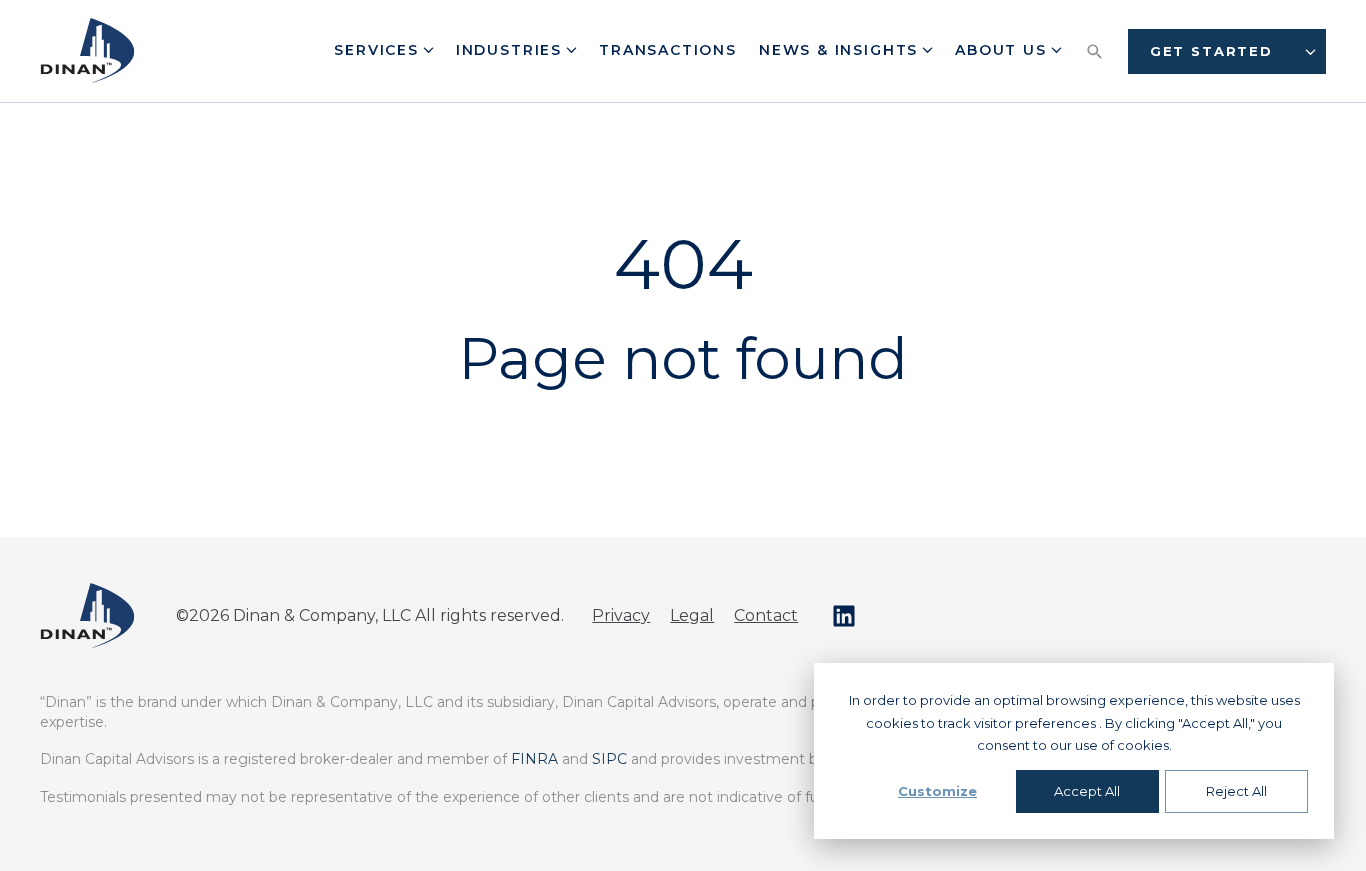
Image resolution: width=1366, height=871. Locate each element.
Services (379, 50)
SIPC (609, 759)
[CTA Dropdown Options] (1310, 51)
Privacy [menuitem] (621, 615)
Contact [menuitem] (766, 615)
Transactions (668, 50)
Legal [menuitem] (692, 615)
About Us (1003, 50)
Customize (937, 791)
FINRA (534, 759)
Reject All (1236, 791)
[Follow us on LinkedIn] (844, 616)
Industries (512, 50)
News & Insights (841, 50)
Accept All (1087, 791)
